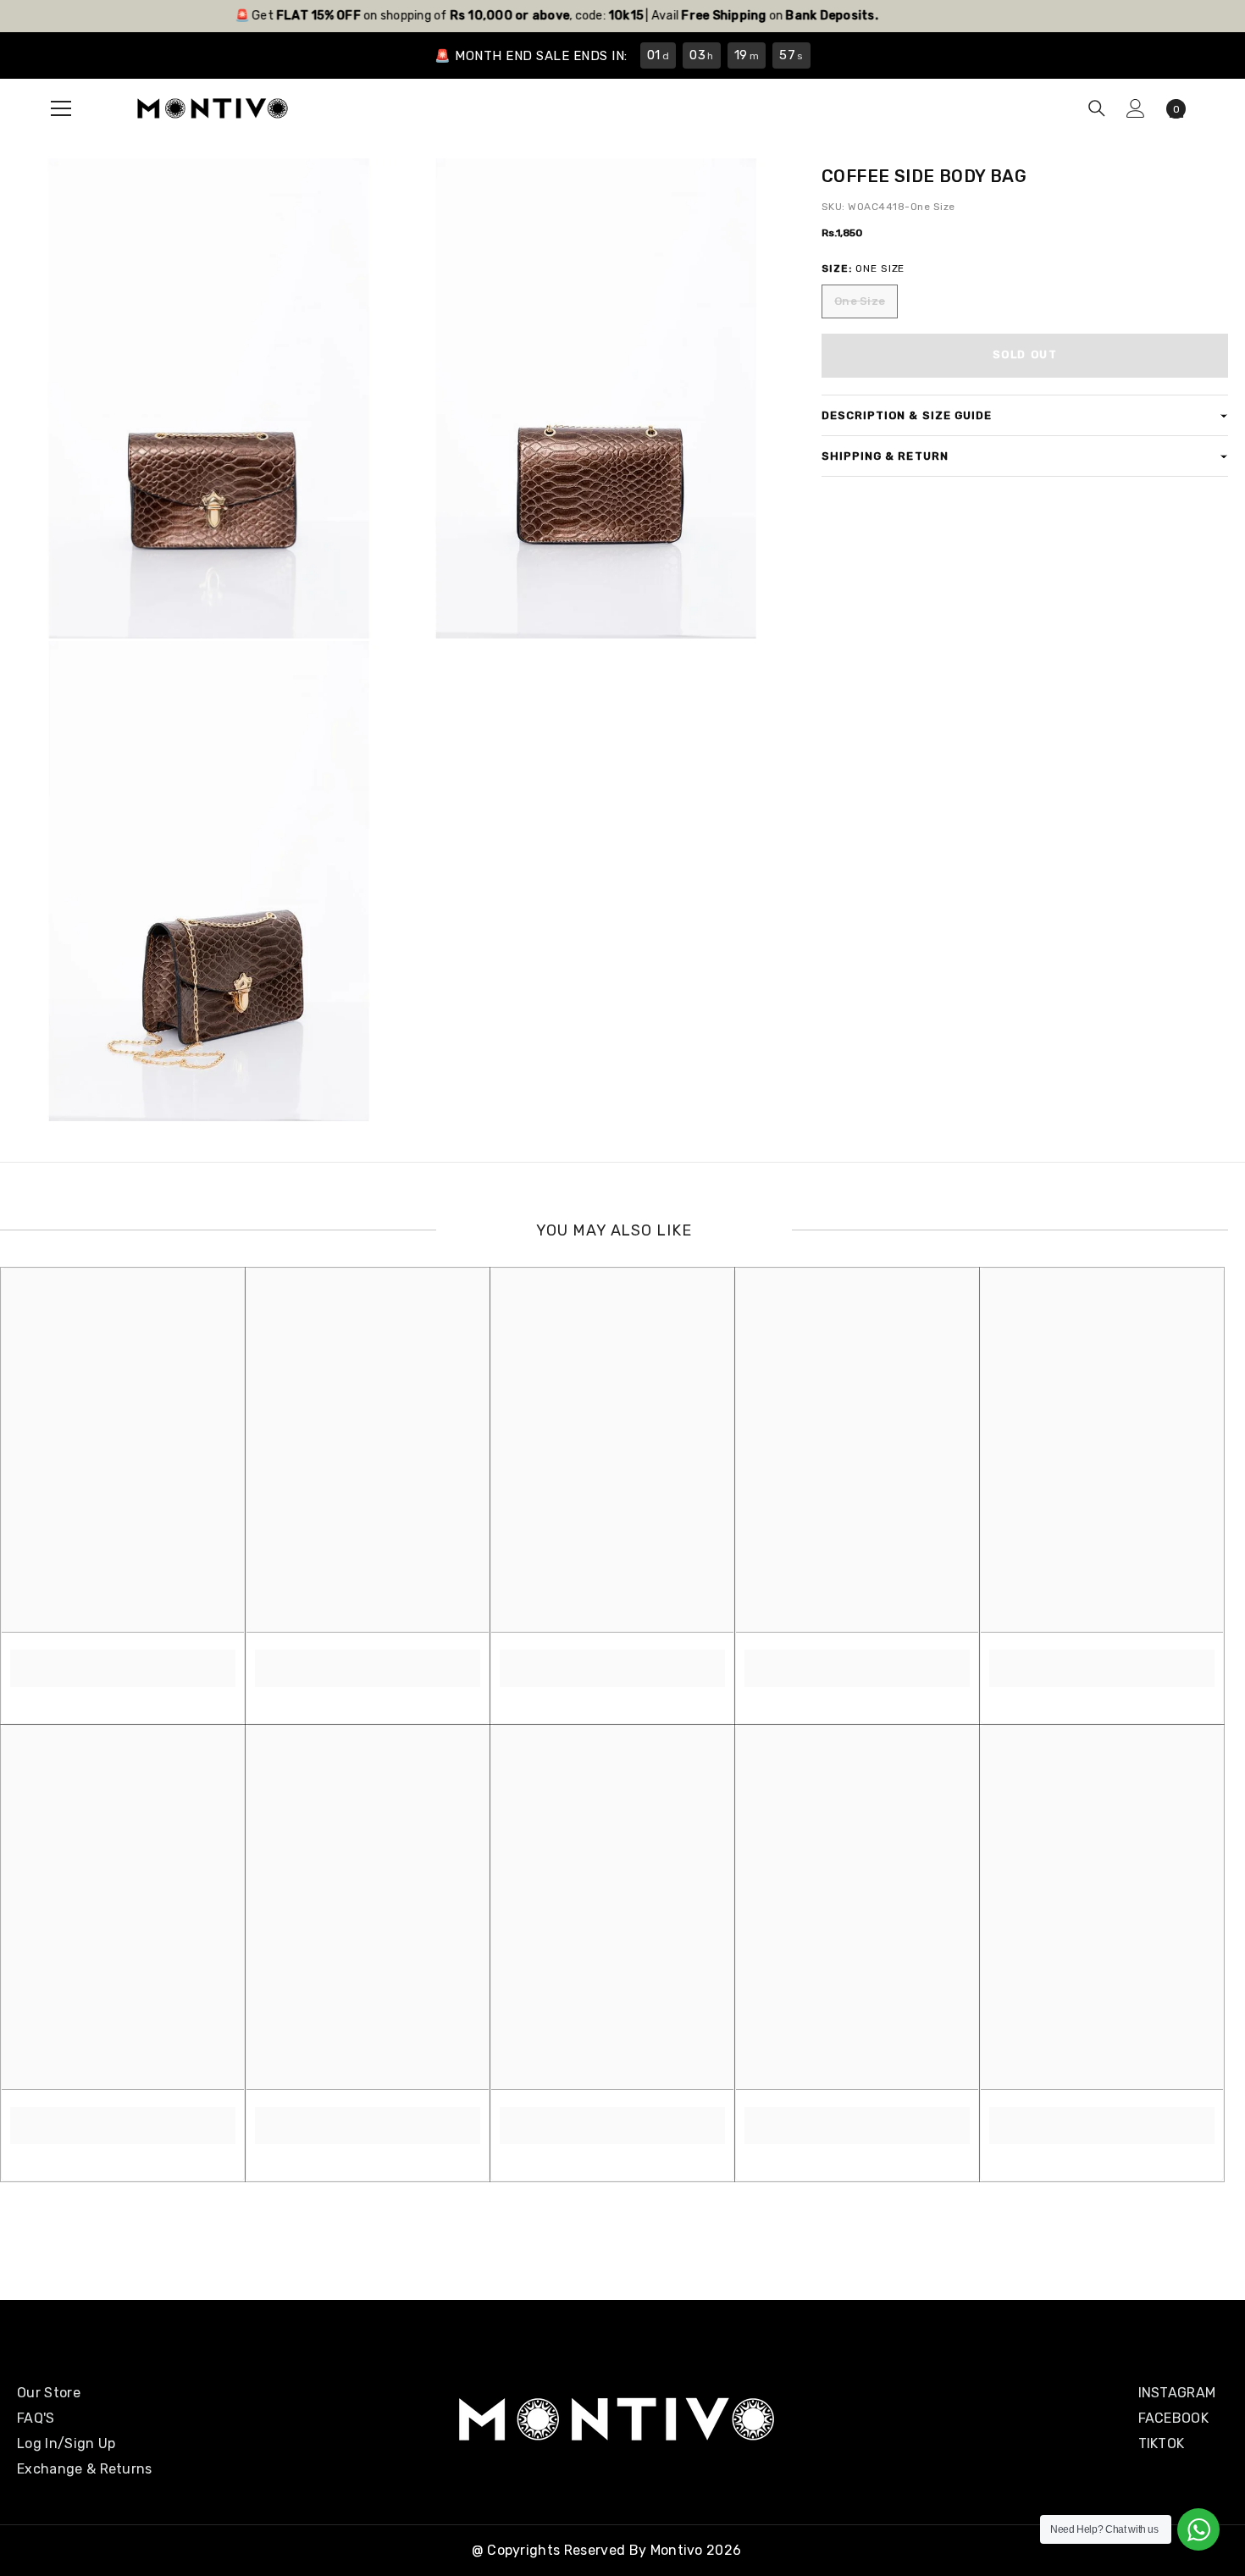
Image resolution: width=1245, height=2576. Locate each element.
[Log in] (1136, 108)
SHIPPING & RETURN (885, 456)
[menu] (61, 108)
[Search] (1097, 108)
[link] (123, 1659)
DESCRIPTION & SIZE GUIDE (907, 415)
